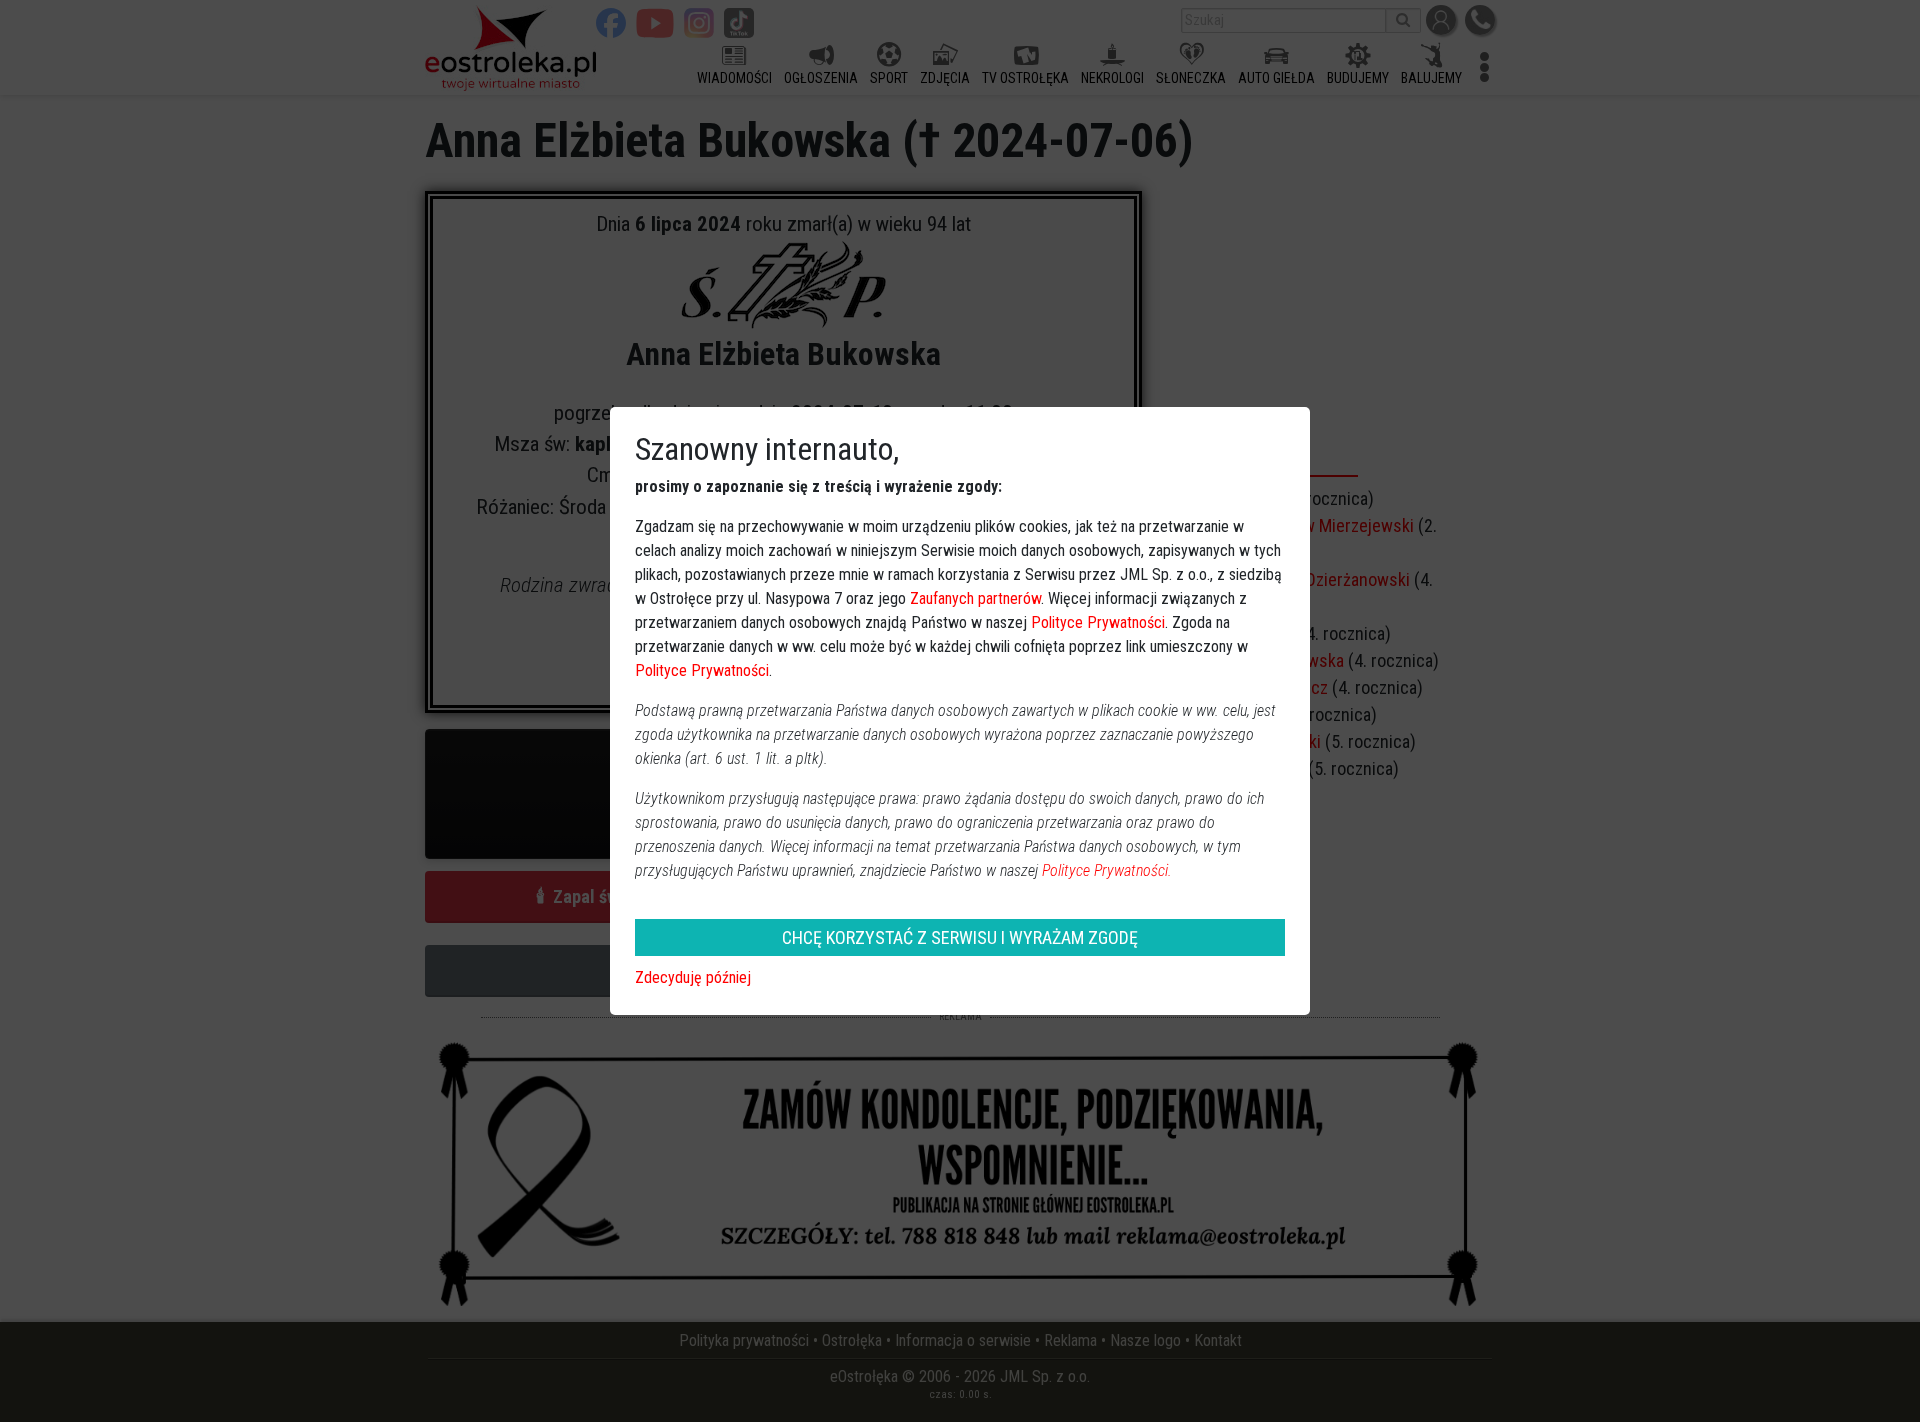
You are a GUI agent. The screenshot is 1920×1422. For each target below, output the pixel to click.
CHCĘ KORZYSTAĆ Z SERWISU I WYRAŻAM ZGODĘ (960, 937)
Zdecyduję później (693, 977)
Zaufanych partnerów (975, 598)
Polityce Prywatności (1098, 622)
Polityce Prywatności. (1107, 870)
